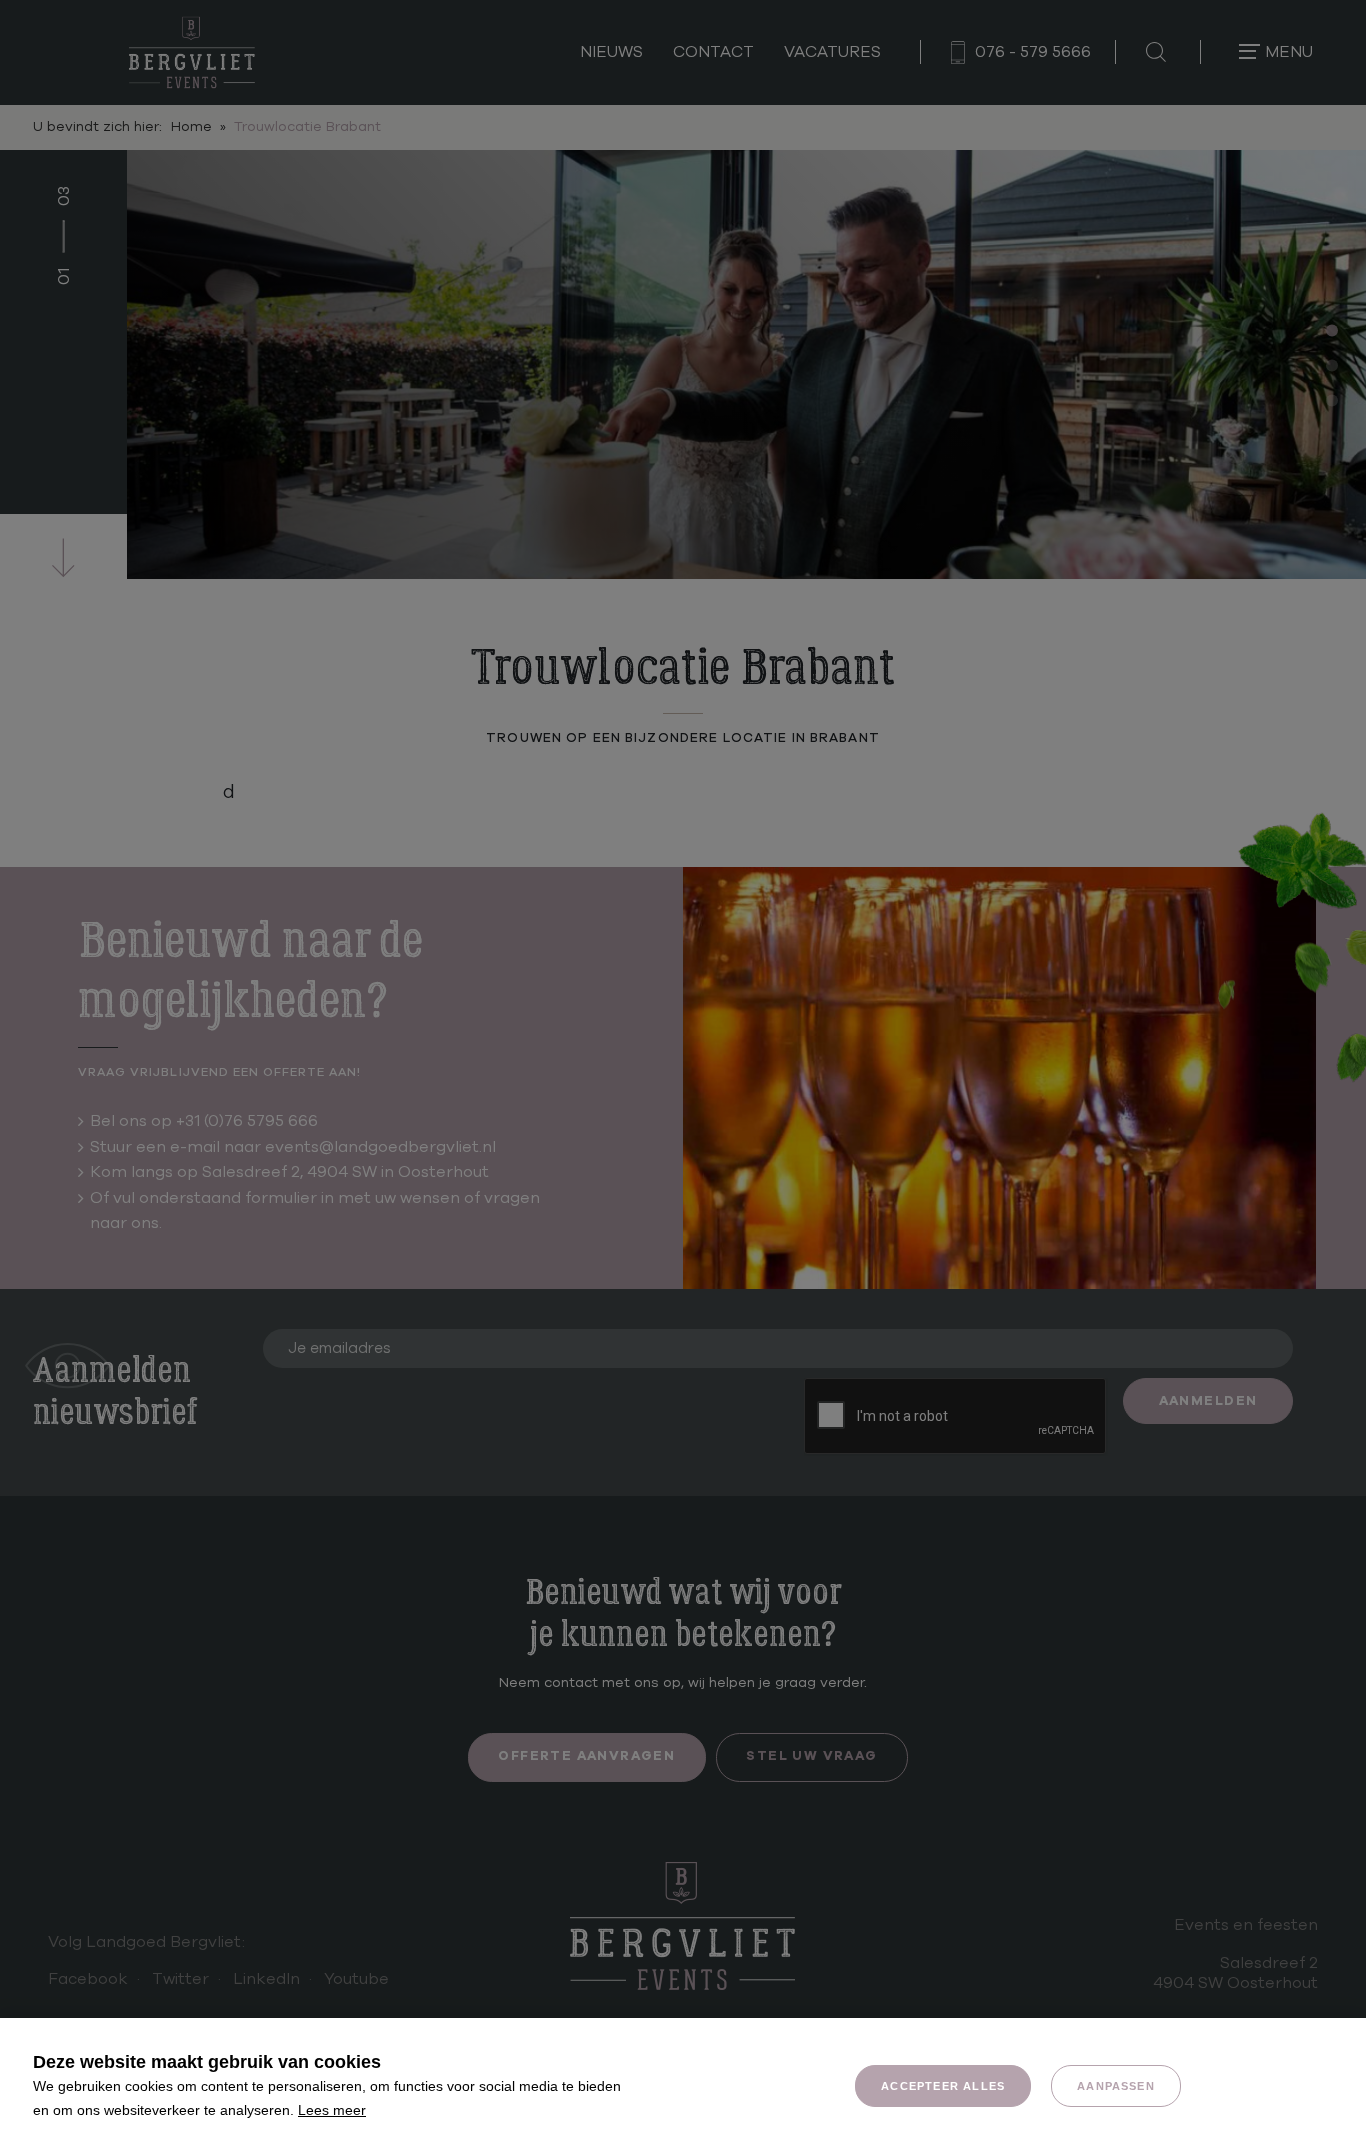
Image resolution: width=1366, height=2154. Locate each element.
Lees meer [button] (332, 2110)
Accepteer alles (943, 2086)
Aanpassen (1116, 2086)
